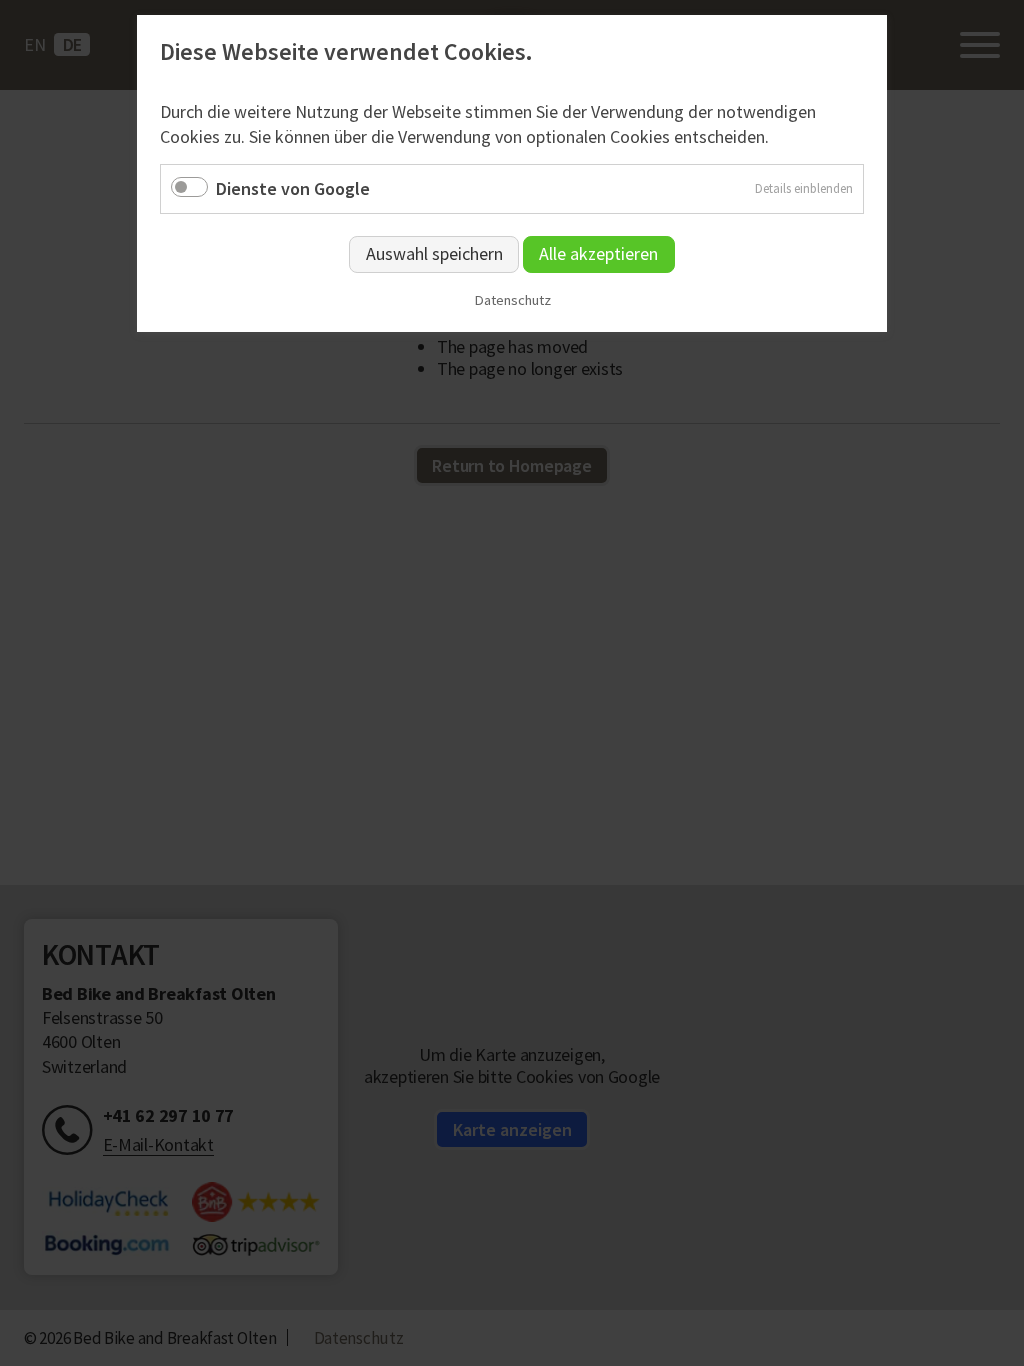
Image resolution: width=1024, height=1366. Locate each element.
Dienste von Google (293, 188)
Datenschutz (512, 300)
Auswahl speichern (434, 253)
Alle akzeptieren (598, 253)
